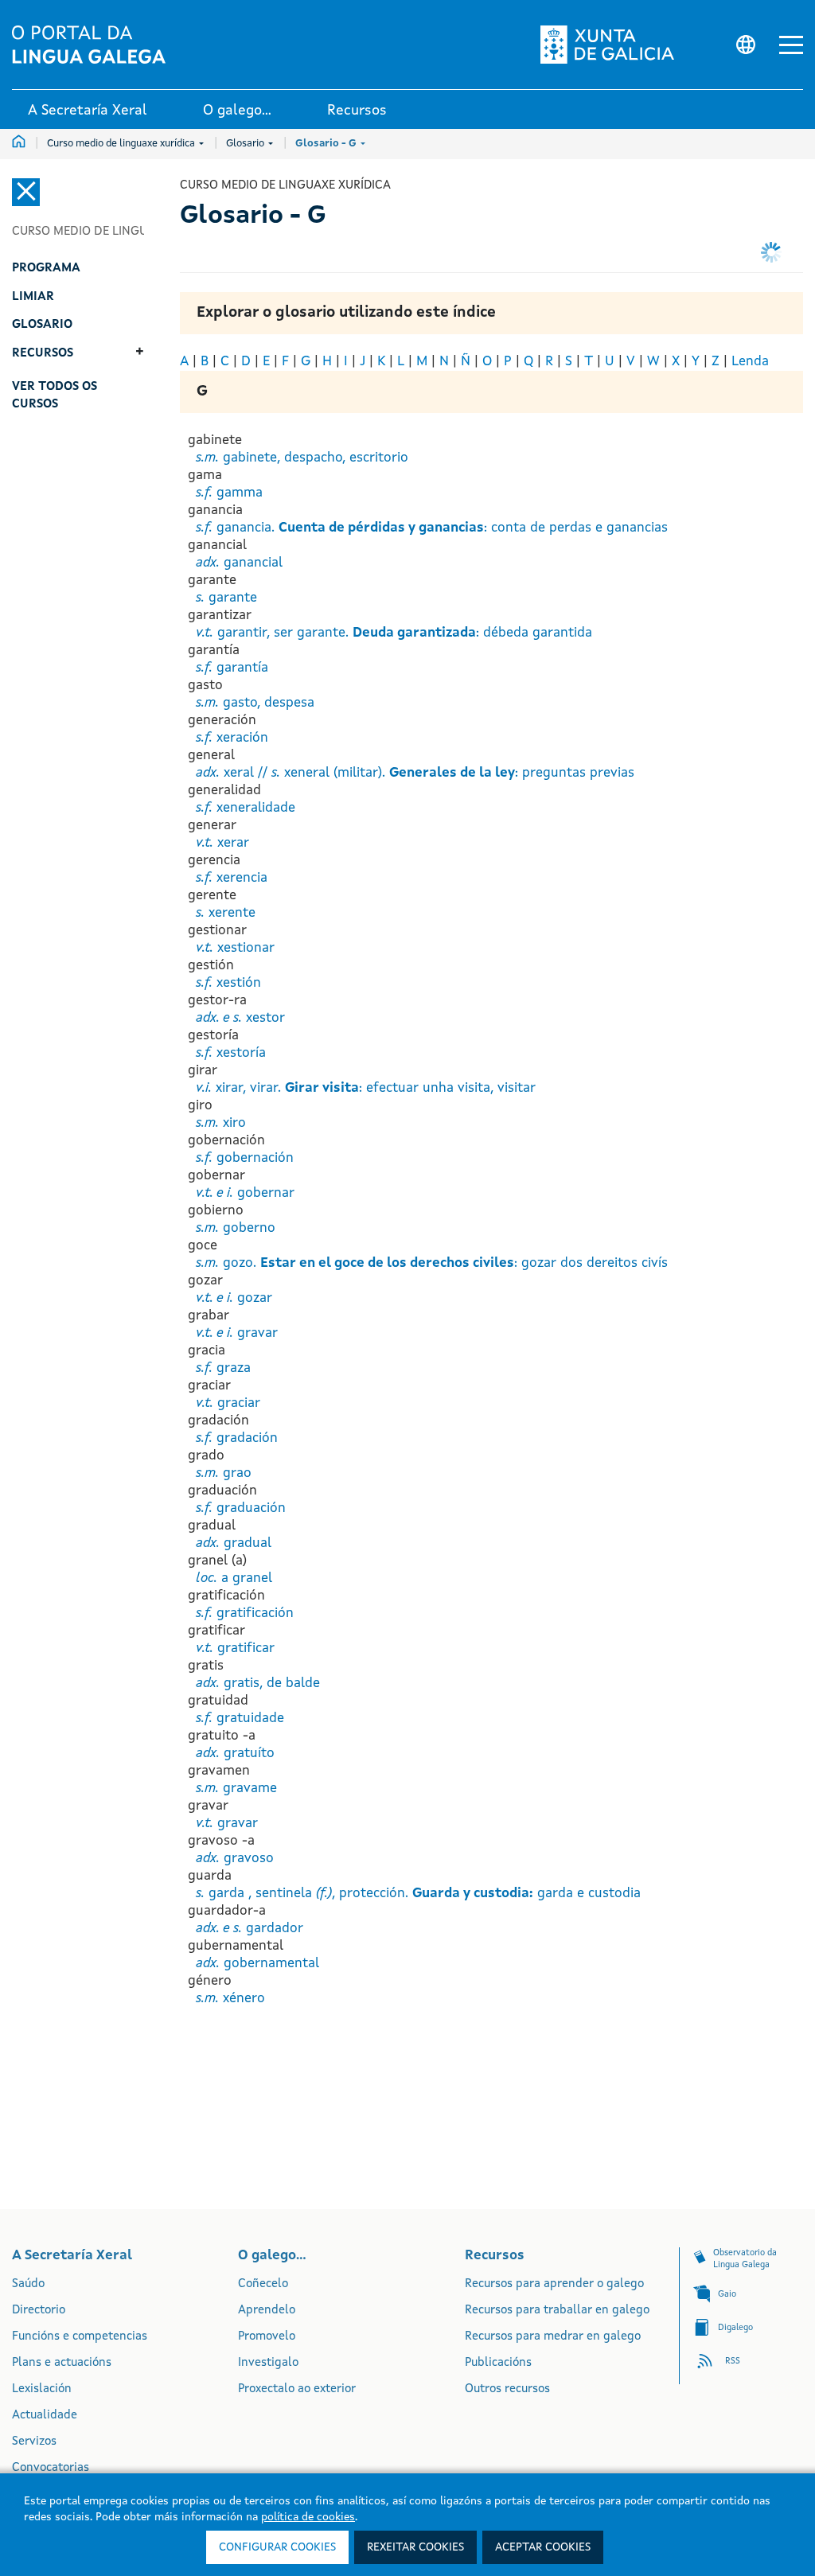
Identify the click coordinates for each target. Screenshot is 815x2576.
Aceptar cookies (543, 2547)
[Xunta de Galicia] (612, 45)
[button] (791, 45)
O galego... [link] (237, 111)
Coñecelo (263, 2284)
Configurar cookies (277, 2547)
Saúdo (28, 2284)
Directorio (39, 2311)
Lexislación (42, 2389)
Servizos (34, 2442)
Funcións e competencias (80, 2337)
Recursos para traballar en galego (557, 2311)
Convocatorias (51, 2468)
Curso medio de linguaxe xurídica (122, 144)
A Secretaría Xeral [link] (88, 111)
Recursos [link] (357, 111)
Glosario (246, 144)
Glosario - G (327, 144)
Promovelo (267, 2337)
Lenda (750, 362)
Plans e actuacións (62, 2363)
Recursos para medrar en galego (553, 2337)
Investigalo (268, 2363)
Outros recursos (507, 2389)
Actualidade (45, 2416)
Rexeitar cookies (415, 2547)
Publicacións (498, 2363)
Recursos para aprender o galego (554, 2284)
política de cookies (308, 2517)
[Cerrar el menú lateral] (26, 192)
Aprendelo (267, 2311)
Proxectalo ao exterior (297, 2389)
